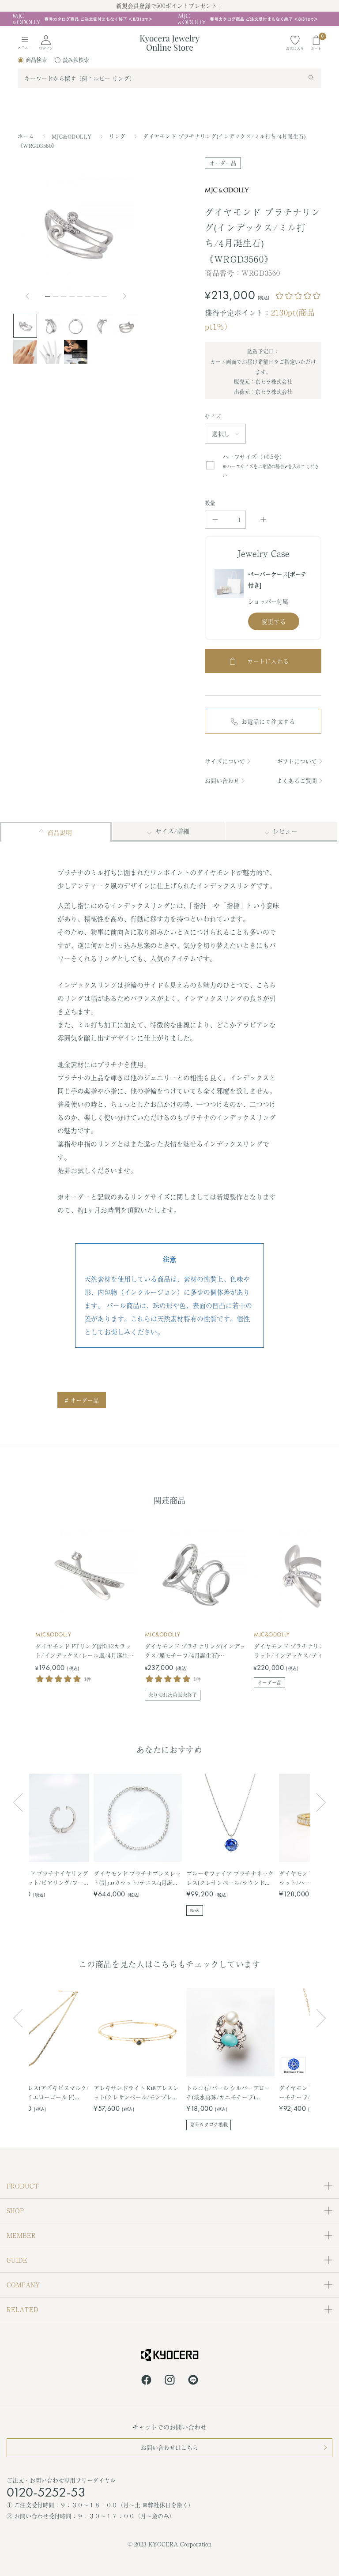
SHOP (15, 2211)
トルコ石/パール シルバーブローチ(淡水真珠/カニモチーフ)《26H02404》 (228, 2093)
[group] (169, 19)
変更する (274, 621)
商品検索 (36, 60)
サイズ (213, 417)
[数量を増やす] (263, 520)
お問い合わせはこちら (169, 2447)
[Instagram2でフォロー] (170, 2381)
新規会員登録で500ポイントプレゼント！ (169, 6)
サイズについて (225, 761)
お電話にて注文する (268, 721)
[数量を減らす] (215, 520)
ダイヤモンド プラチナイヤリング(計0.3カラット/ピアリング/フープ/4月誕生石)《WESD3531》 (45, 1878)
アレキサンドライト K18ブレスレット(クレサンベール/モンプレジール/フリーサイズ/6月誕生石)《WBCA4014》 (136, 2093)
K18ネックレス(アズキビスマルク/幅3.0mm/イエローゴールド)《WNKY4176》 (45, 2093)
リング (118, 136)
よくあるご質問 (297, 780)
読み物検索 (76, 60)
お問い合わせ (222, 780)
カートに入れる (268, 661)
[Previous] (31, 296)
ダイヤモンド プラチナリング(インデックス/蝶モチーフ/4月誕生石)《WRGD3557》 (195, 1651)
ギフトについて (297, 761)
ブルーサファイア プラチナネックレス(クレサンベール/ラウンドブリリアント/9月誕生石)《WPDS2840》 (230, 1878)
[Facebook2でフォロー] (146, 2381)
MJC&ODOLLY (73, 136)
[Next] (125, 296)
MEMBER (21, 2235)
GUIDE (17, 2260)
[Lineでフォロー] (193, 2381)
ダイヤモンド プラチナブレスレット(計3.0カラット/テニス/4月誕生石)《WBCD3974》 (137, 1878)
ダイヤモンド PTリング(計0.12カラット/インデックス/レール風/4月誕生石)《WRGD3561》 (85, 1651)
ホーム (26, 136)
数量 (210, 503)
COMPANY (23, 2285)
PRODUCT (23, 2186)
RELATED (23, 2309)
